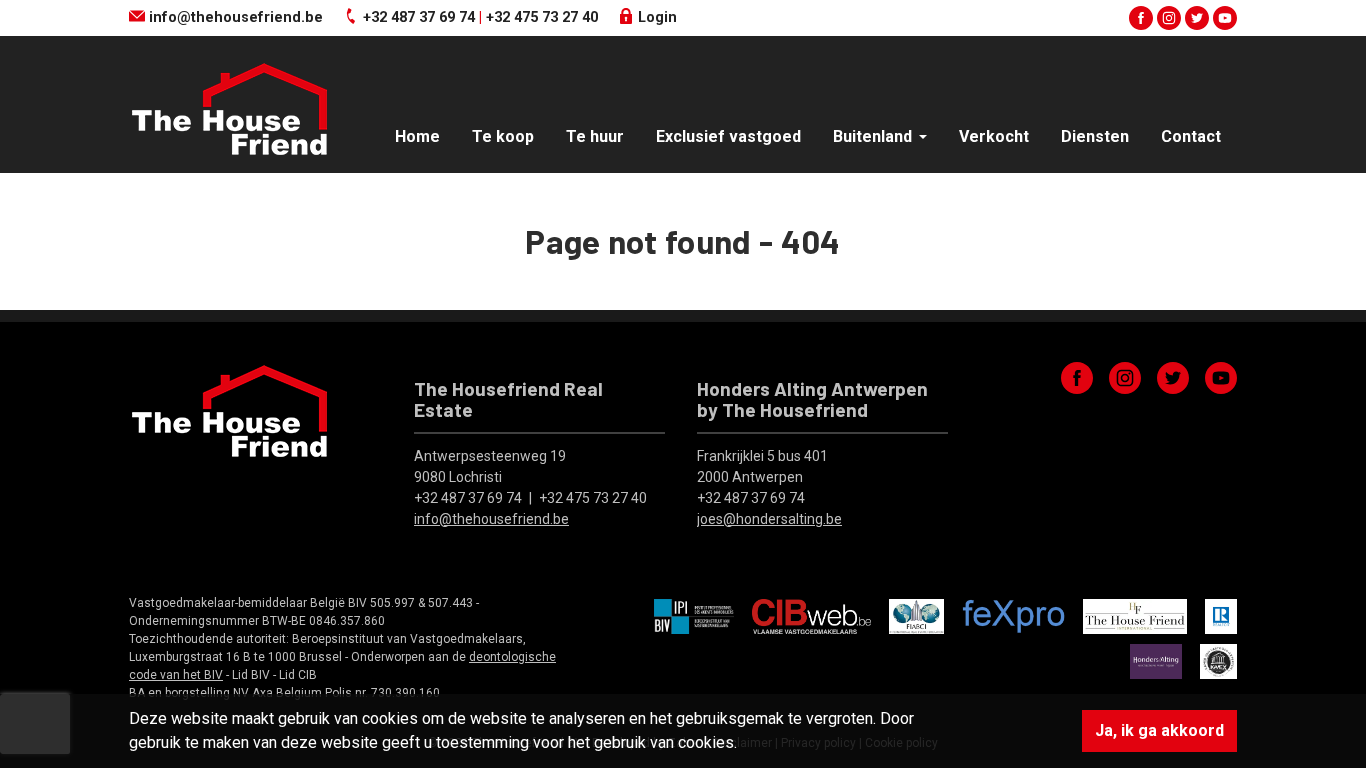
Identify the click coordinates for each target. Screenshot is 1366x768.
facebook (1141, 18)
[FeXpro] (1013, 615)
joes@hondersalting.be (769, 519)
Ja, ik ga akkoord (1159, 730)
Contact (1191, 136)
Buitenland (874, 136)
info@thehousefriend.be (234, 17)
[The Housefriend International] (1135, 615)
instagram (1169, 18)
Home (417, 136)
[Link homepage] (229, 108)
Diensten (1095, 136)
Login (655, 17)
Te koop (503, 136)
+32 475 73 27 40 (542, 17)
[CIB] (811, 615)
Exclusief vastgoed (728, 136)
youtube (1225, 18)
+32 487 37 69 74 (419, 17)
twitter (1197, 18)
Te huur (595, 136)
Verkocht (994, 136)
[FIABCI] (916, 615)
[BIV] (694, 615)
